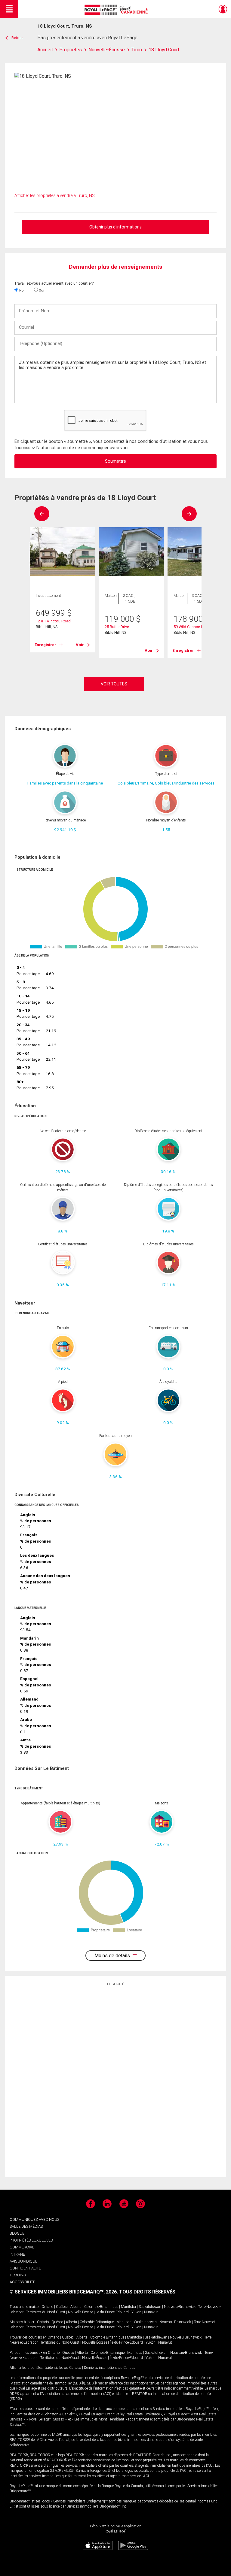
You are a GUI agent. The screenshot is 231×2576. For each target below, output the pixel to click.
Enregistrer (45, 645)
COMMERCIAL (22, 2247)
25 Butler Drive (117, 627)
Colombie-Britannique (101, 2307)
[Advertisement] (115, 2082)
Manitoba (128, 2307)
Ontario (47, 2307)
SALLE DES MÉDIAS (26, 2226)
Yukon (136, 2312)
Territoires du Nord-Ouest (46, 2312)
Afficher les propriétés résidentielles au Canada (45, 2368)
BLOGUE (17, 2233)
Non (22, 290)
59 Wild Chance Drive (191, 627)
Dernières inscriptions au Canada (110, 2368)
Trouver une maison (25, 2307)
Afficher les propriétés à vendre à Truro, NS (55, 195)
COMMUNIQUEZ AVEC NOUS (34, 2219)
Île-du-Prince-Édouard (112, 2312)
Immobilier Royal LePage (117, 10)
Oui (41, 290)
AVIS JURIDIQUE (23, 2261)
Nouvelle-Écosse (80, 2312)
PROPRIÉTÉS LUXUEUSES (31, 2240)
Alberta (76, 2307)
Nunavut (151, 2312)
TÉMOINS (18, 2275)
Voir (80, 645)
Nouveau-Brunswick (180, 2307)
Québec (62, 2307)
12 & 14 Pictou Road (53, 621)
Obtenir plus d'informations (115, 227)
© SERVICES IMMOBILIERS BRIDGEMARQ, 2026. (64, 2292)
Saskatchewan (150, 2307)
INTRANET (18, 2254)
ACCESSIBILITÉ (22, 2282)
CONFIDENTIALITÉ (25, 2268)
